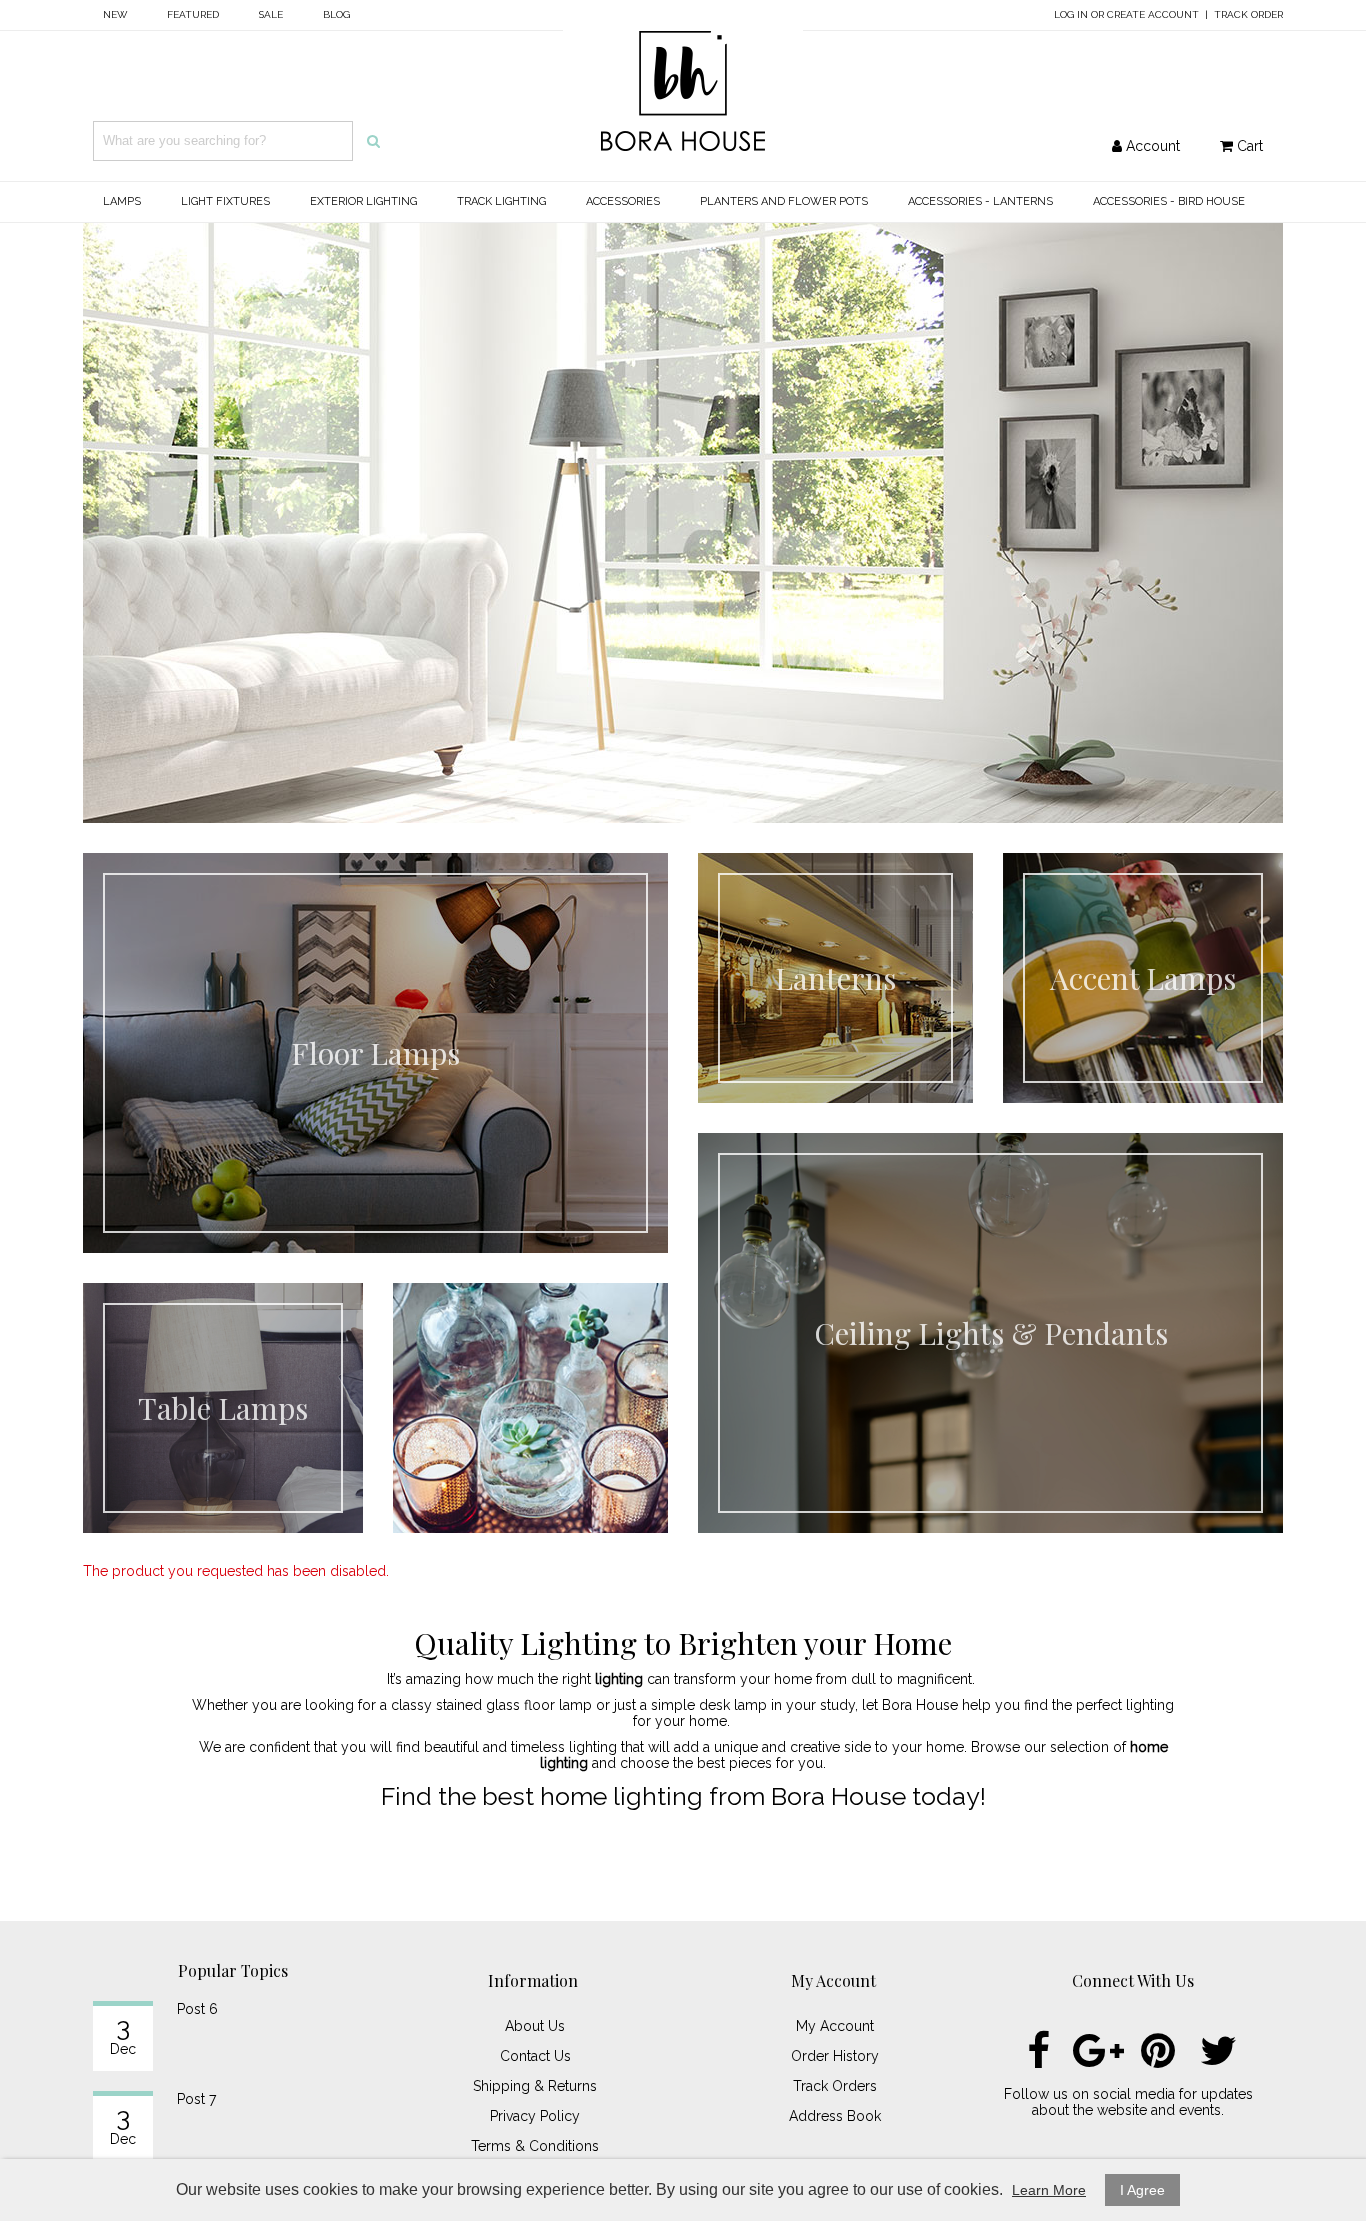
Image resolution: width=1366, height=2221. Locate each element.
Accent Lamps (1143, 978)
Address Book (835, 2116)
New (115, 14)
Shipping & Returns (535, 2086)
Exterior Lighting (363, 201)
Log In (1071, 14)
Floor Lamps (375, 1053)
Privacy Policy (535, 2116)
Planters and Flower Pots (784, 201)
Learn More (1049, 2190)
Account (1151, 146)
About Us (535, 2026)
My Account (835, 2026)
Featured (193, 14)
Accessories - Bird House (1169, 201)
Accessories (623, 201)
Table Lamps (223, 1408)
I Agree (1142, 2190)
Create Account (1153, 14)
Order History (835, 2056)
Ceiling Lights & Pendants (991, 1333)
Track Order (1248, 14)
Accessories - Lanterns (980, 201)
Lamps (122, 201)
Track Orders (835, 2086)
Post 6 (197, 2009)
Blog (336, 14)
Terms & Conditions (535, 2146)
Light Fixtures (225, 201)
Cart (1248, 146)
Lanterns (835, 978)
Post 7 (196, 2099)
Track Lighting (501, 201)
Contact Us (535, 2056)
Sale (271, 14)
